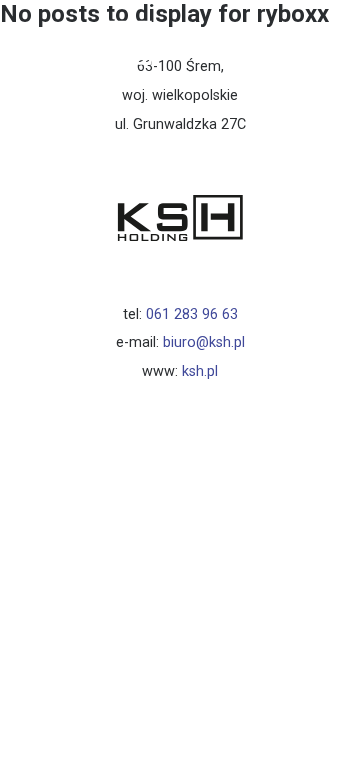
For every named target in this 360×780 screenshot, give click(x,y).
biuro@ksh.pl (204, 342)
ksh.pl (200, 371)
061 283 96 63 (192, 314)
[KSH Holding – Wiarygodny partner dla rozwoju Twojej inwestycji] (89, 77)
